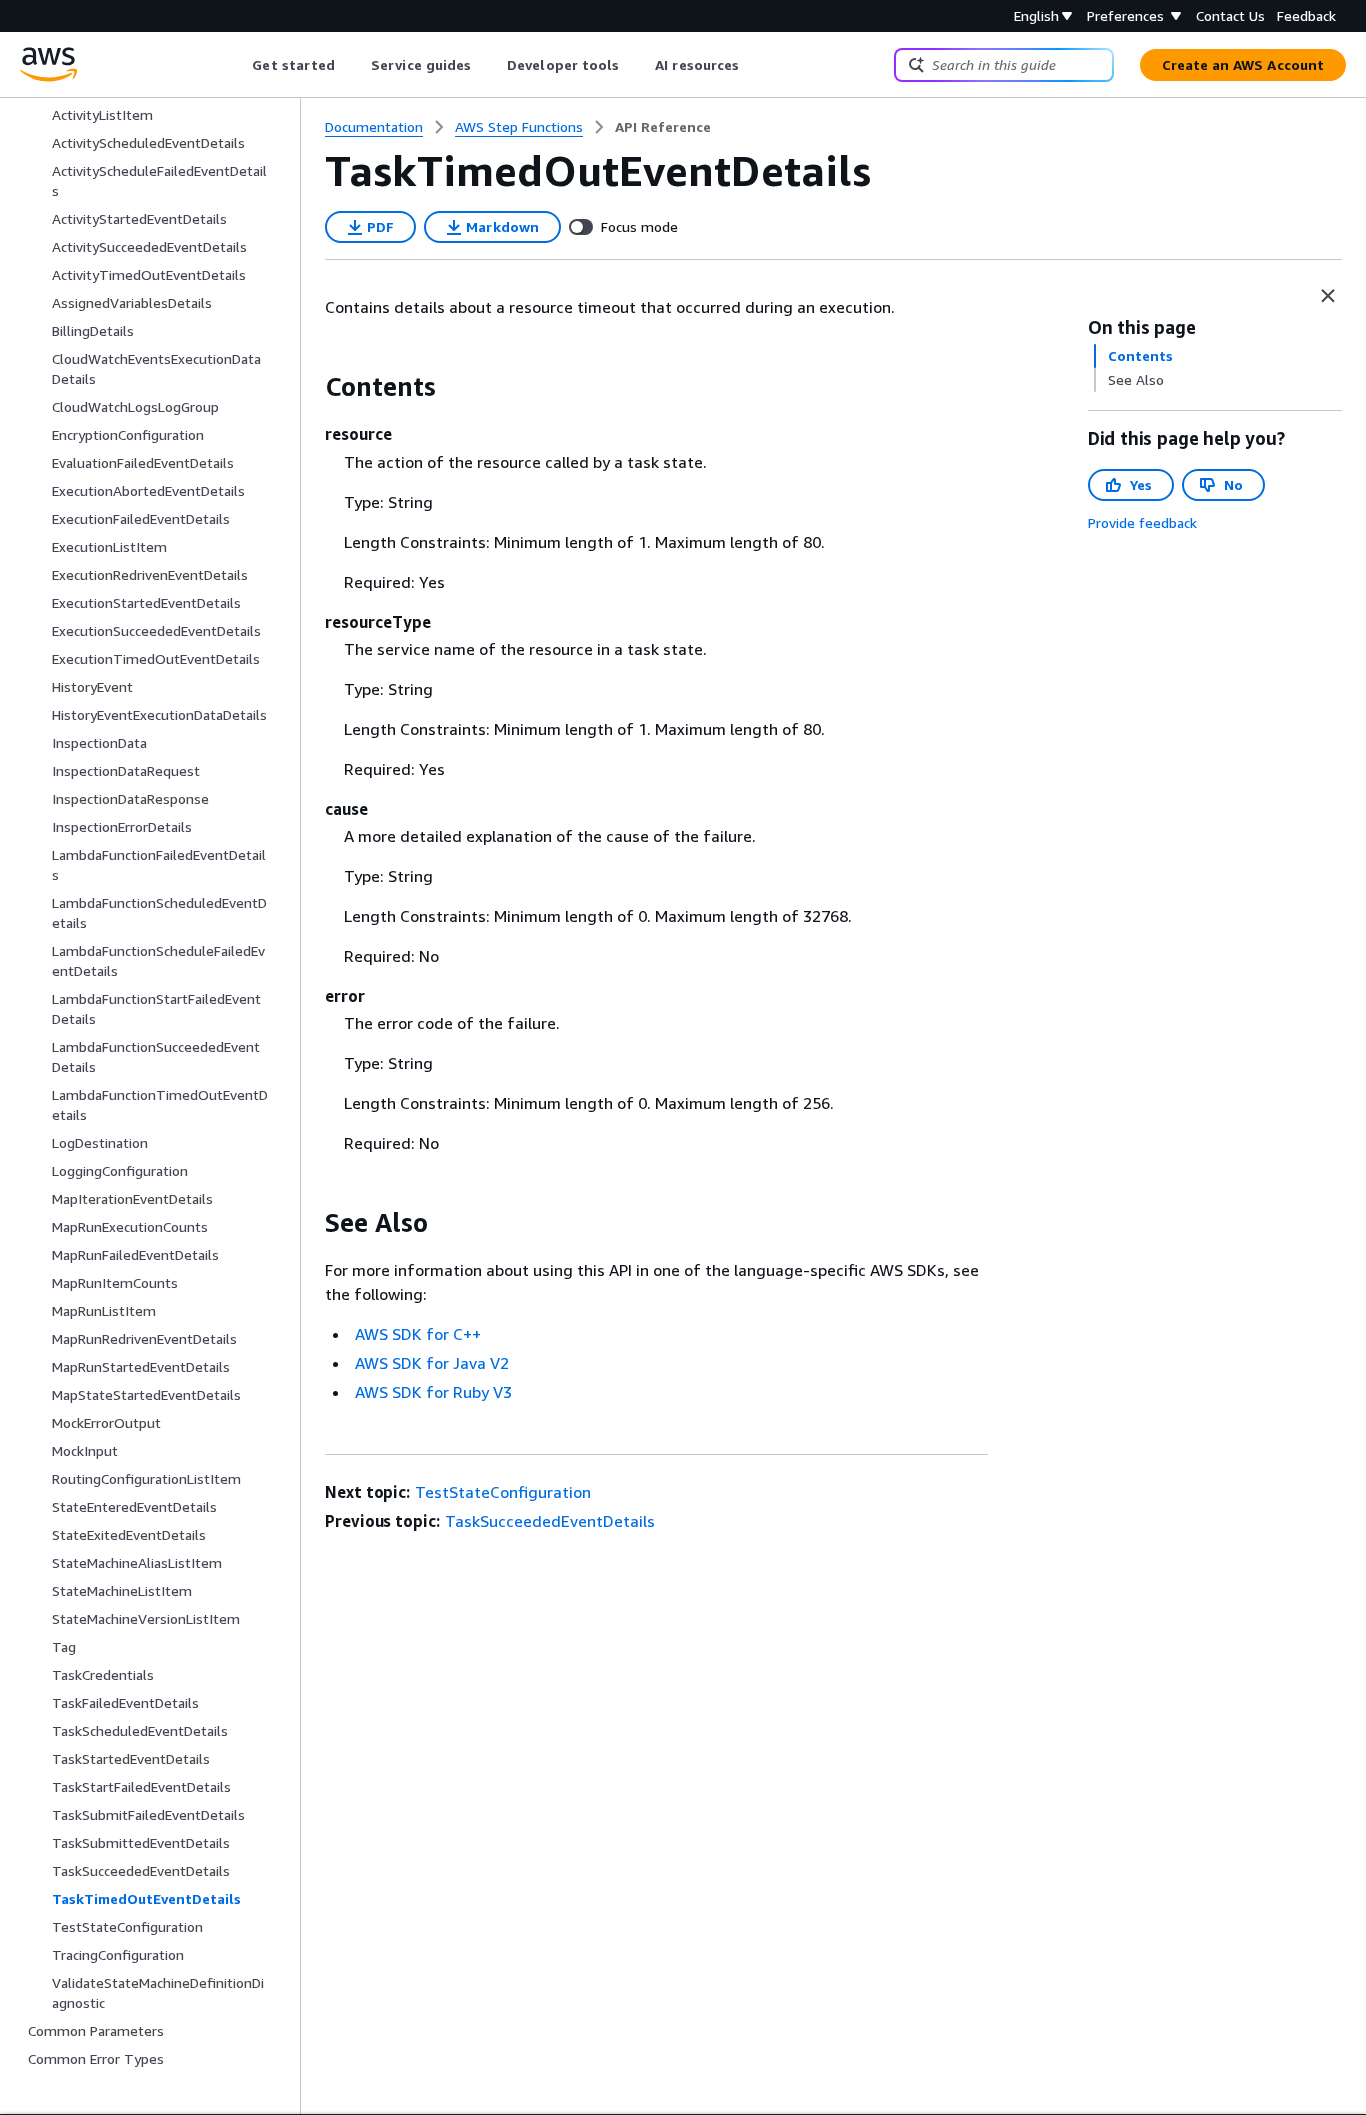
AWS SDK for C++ (418, 1334)
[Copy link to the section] (309, 387)
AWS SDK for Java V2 (432, 1363)
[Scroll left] (237, 65)
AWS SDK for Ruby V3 (433, 1392)
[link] (663, 127)
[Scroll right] (754, 65)
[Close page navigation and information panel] (1328, 296)
